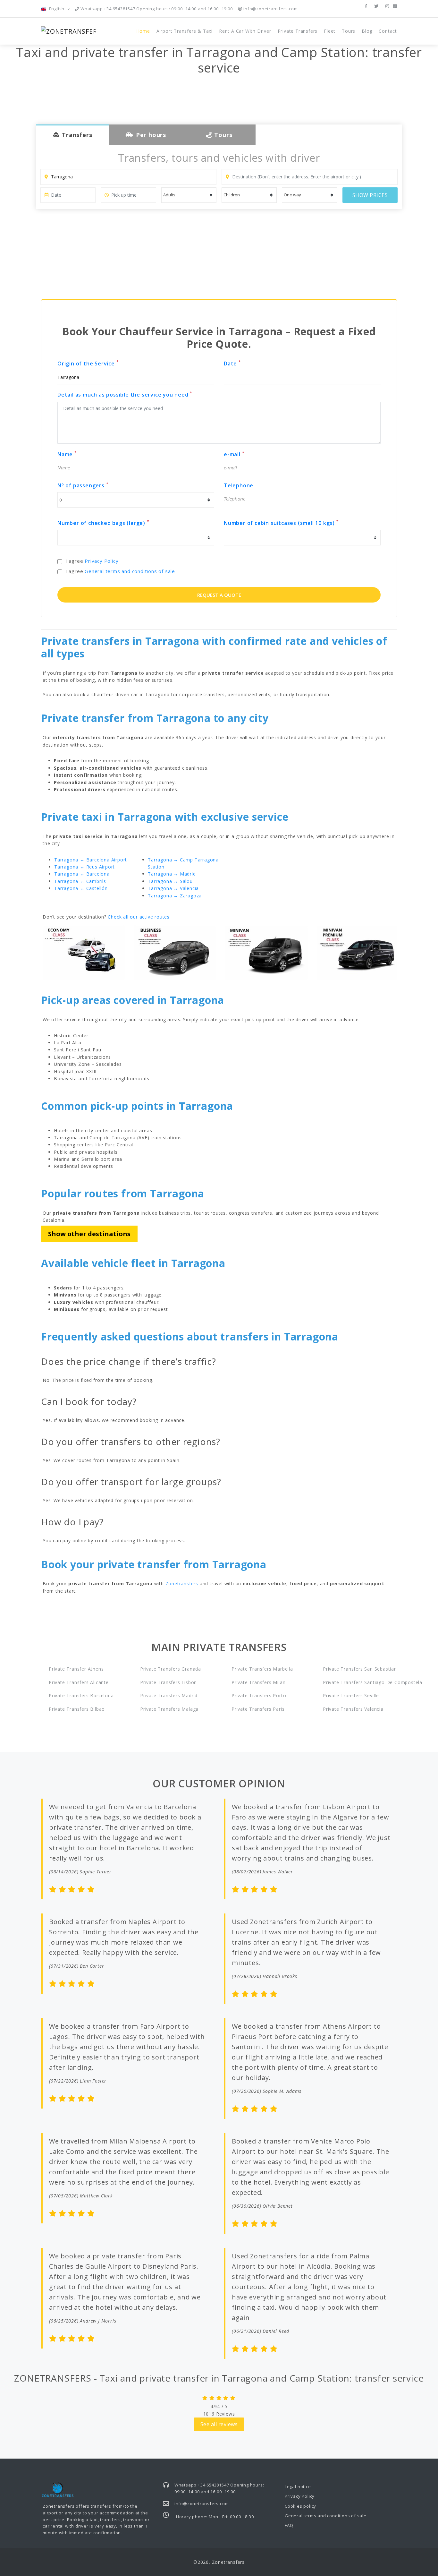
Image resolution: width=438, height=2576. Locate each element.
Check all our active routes (139, 917)
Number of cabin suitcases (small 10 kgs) (281, 523)
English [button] (57, 9)
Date (232, 363)
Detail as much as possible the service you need (125, 394)
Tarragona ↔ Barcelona (82, 874)
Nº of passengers (83, 485)
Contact (388, 31)
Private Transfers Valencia (353, 1709)
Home (143, 31)
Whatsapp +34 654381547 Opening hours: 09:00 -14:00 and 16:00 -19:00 (156, 9)
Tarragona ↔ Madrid (172, 874)
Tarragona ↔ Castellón (81, 888)
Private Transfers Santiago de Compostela (360, 1682)
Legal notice (298, 2486)
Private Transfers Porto (259, 1695)
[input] (68, 195)
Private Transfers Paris (258, 1709)
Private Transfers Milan (258, 1682)
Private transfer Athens (76, 1669)
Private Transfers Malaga (169, 1709)
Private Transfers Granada (171, 1669)
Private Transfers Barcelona (81, 1695)
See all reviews (219, 2424)
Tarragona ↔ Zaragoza (175, 896)
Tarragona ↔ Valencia (173, 888)
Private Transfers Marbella (262, 1669)
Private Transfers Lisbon (168, 1682)
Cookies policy (300, 2506)
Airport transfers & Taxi (185, 31)
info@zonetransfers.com (270, 9)
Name (67, 454)
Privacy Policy (101, 561)
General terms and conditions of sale (130, 571)
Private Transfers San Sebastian (360, 1669)
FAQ (289, 2525)
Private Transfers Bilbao (77, 1709)
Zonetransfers (182, 1583)
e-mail (234, 454)
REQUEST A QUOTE (219, 595)
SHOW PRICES (370, 195)
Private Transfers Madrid (169, 1695)
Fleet (330, 31)
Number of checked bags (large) (103, 523)
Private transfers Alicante (79, 1682)
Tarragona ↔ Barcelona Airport (91, 860)
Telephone (239, 485)
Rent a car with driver (245, 31)
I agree (92, 561)
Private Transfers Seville (351, 1695)
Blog (367, 31)
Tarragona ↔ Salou (170, 881)
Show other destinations (89, 1234)
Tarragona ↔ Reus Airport (84, 867)
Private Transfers (298, 31)
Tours (349, 31)
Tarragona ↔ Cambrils (80, 881)
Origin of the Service (88, 363)
